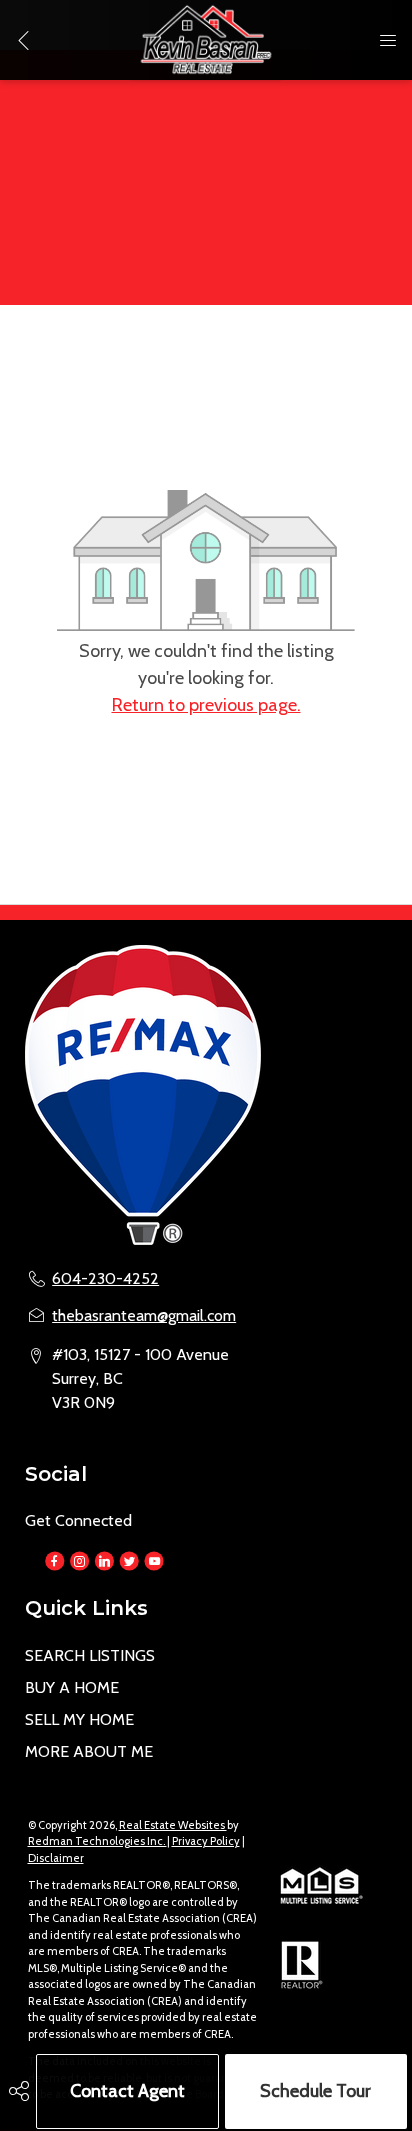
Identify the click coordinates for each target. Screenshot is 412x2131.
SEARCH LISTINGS (90, 1655)
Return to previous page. (206, 705)
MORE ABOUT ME (89, 1751)
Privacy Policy (206, 1841)
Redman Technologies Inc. (97, 1841)
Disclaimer (56, 1858)
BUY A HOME (72, 1687)
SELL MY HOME (79, 1719)
